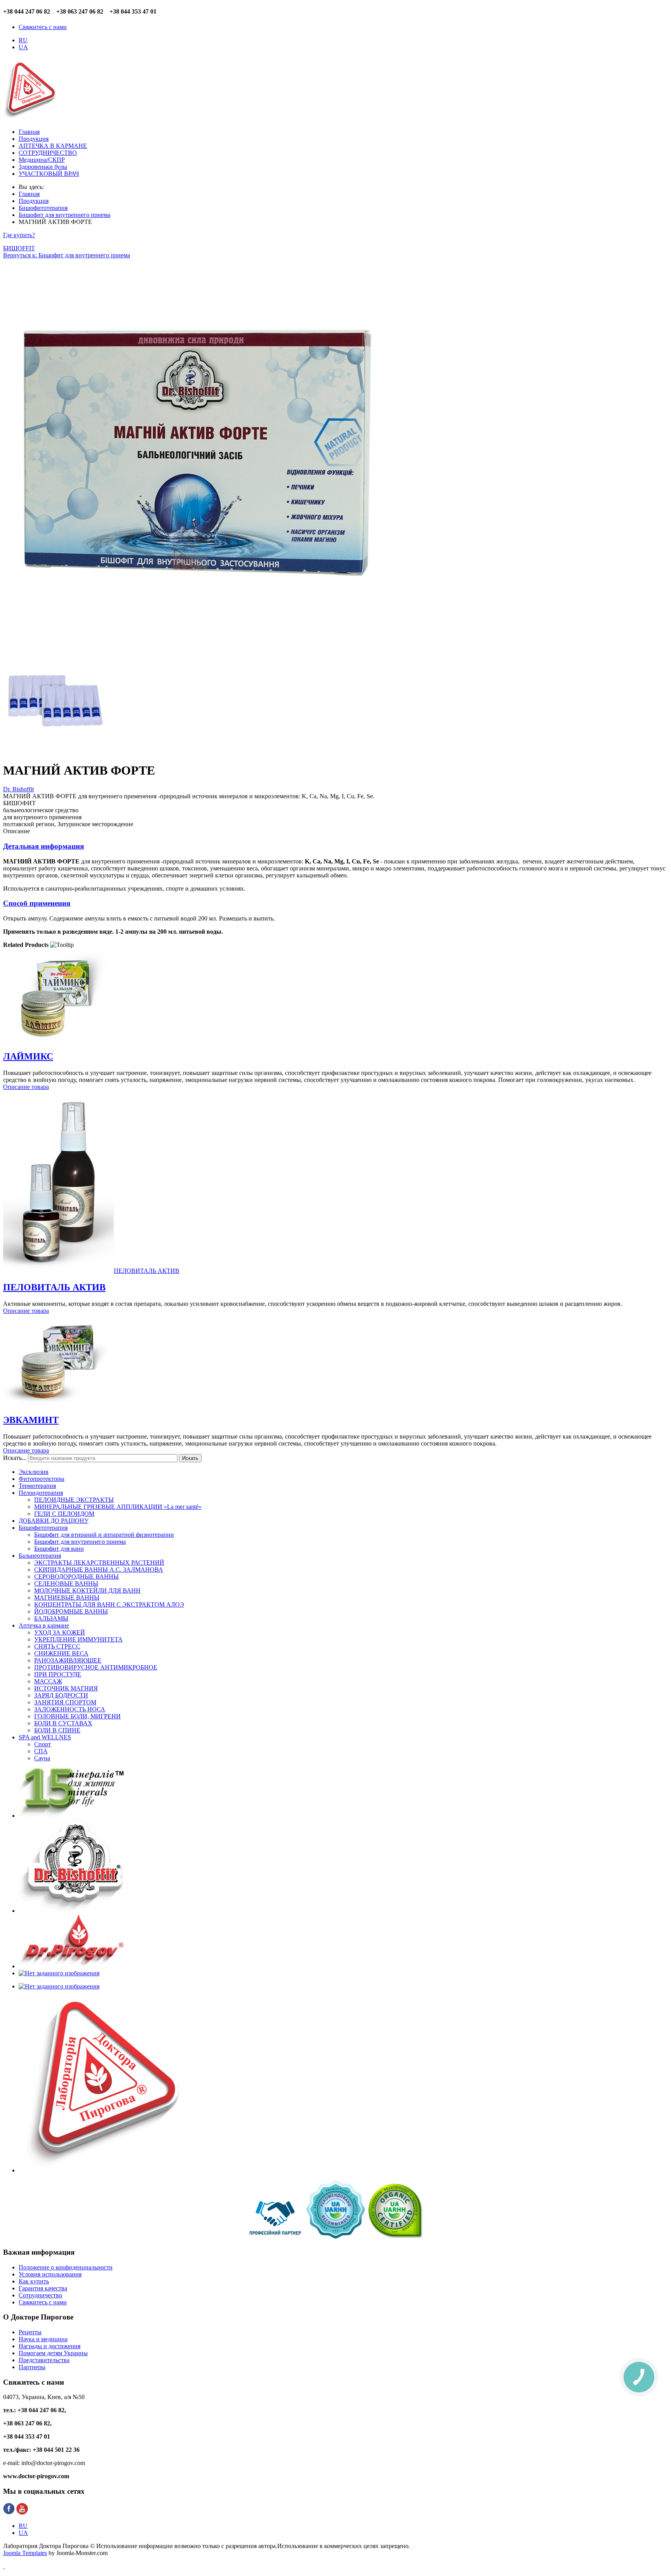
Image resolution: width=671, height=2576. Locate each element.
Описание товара (26, 1087)
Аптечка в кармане (44, 1625)
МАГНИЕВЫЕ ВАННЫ (67, 1597)
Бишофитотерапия (43, 1528)
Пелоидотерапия (41, 1493)
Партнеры (32, 2367)
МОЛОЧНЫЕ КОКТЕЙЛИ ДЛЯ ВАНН (87, 1590)
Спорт (43, 1744)
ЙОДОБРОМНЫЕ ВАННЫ (71, 1611)
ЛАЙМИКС (28, 1056)
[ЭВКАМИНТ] (56, 1403)
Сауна (42, 1758)
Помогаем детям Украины (53, 2353)
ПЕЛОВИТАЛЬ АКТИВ (54, 1287)
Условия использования (50, 2274)
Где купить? (19, 235)
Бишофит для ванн (59, 1549)
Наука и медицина (43, 2339)
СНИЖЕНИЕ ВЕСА (61, 1653)
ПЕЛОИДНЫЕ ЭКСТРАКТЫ (74, 1500)
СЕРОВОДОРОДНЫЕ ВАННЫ (76, 1577)
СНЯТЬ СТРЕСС (57, 1646)
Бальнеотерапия (40, 1556)
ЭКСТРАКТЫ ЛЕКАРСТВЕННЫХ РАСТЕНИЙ (99, 1563)
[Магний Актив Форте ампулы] (56, 751)
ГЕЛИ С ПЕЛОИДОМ (64, 1514)
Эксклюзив (34, 1472)
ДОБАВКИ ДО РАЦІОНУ (54, 1521)
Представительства (44, 2360)
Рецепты (30, 2332)
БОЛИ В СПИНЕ (57, 1730)
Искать (190, 1458)
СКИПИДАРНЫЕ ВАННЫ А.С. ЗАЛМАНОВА (99, 1570)
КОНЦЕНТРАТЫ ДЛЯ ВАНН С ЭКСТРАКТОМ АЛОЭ (109, 1604)
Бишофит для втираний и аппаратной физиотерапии (104, 1535)
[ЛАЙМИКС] (56, 1040)
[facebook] (9, 2513)
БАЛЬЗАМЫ (51, 1618)
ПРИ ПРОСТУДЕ (58, 1674)
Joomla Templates (25, 2553)
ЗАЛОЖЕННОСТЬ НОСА (70, 1709)
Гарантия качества (43, 2288)
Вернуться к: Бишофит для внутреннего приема (67, 255)
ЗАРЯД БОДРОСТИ (61, 1695)
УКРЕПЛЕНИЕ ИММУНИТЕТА (78, 1639)
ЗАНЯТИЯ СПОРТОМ (65, 1702)
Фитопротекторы (42, 1479)
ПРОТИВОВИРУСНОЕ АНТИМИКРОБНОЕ (96, 1667)
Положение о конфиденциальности (66, 2267)
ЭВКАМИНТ (31, 1420)
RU (23, 40)
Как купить (34, 2281)
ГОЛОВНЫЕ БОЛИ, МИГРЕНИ (77, 1716)
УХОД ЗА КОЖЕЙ (60, 1632)
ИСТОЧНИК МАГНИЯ (66, 1688)
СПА (41, 1751)
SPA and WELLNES (45, 1737)
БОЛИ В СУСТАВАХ (63, 1723)
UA (23, 47)
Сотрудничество (40, 2295)
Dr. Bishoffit (18, 789)
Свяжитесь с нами (43, 27)
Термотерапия (37, 1486)
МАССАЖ (48, 1681)
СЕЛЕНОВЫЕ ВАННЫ (66, 1584)
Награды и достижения (50, 2346)
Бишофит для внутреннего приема (80, 1542)
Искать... (15, 1458)
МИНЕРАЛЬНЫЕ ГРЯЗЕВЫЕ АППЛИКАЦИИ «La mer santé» (118, 1507)
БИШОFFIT (19, 248)
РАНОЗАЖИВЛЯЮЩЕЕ (68, 1660)
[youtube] (22, 2513)
